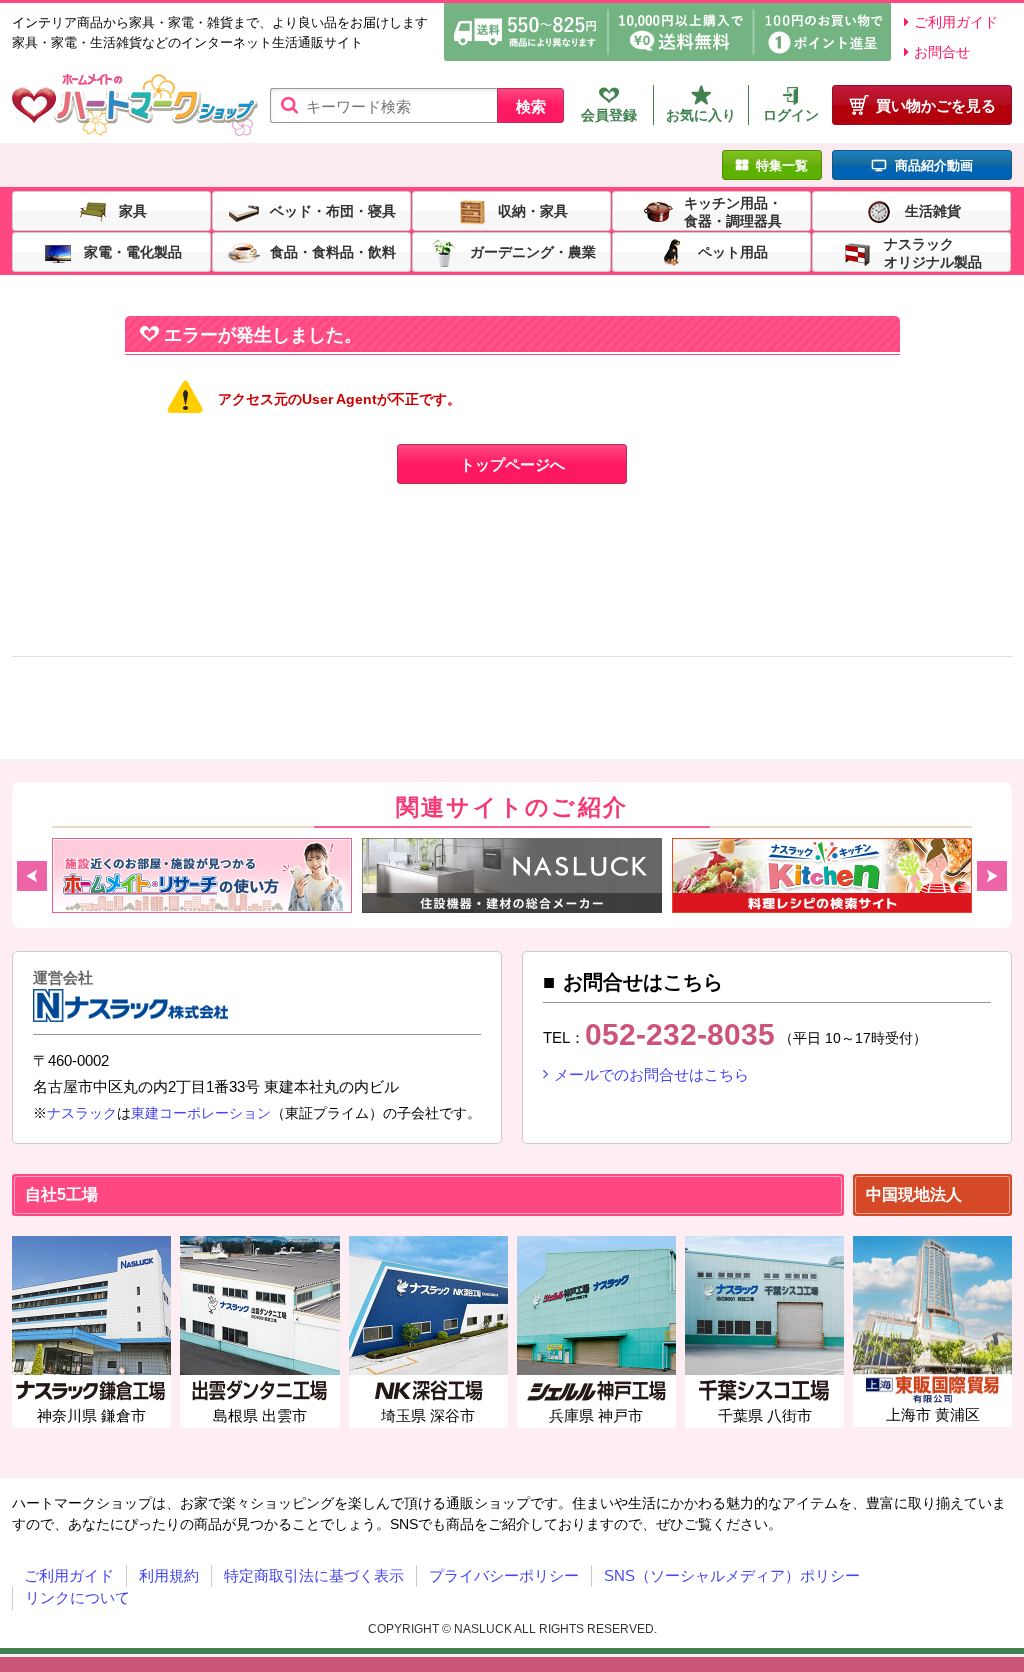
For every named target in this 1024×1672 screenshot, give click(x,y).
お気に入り (701, 115)
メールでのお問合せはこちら (651, 1074)
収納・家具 (533, 210)
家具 (133, 210)
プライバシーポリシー (504, 1575)
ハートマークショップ (135, 105)
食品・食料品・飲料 (333, 251)
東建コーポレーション (201, 1113)
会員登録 (609, 115)
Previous (32, 876)
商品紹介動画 (934, 165)
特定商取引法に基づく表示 (314, 1575)
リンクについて (77, 1597)
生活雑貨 (933, 210)
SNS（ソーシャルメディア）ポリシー (732, 1575)
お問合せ (942, 52)
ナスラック (82, 1113)
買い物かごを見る (936, 105)
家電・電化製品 (133, 251)
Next (992, 876)
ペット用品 (733, 251)
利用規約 (169, 1575)
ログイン (791, 115)
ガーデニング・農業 (533, 251)
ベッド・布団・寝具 (333, 210)
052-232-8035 (680, 1034)
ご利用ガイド (956, 22)
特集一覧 (782, 165)
